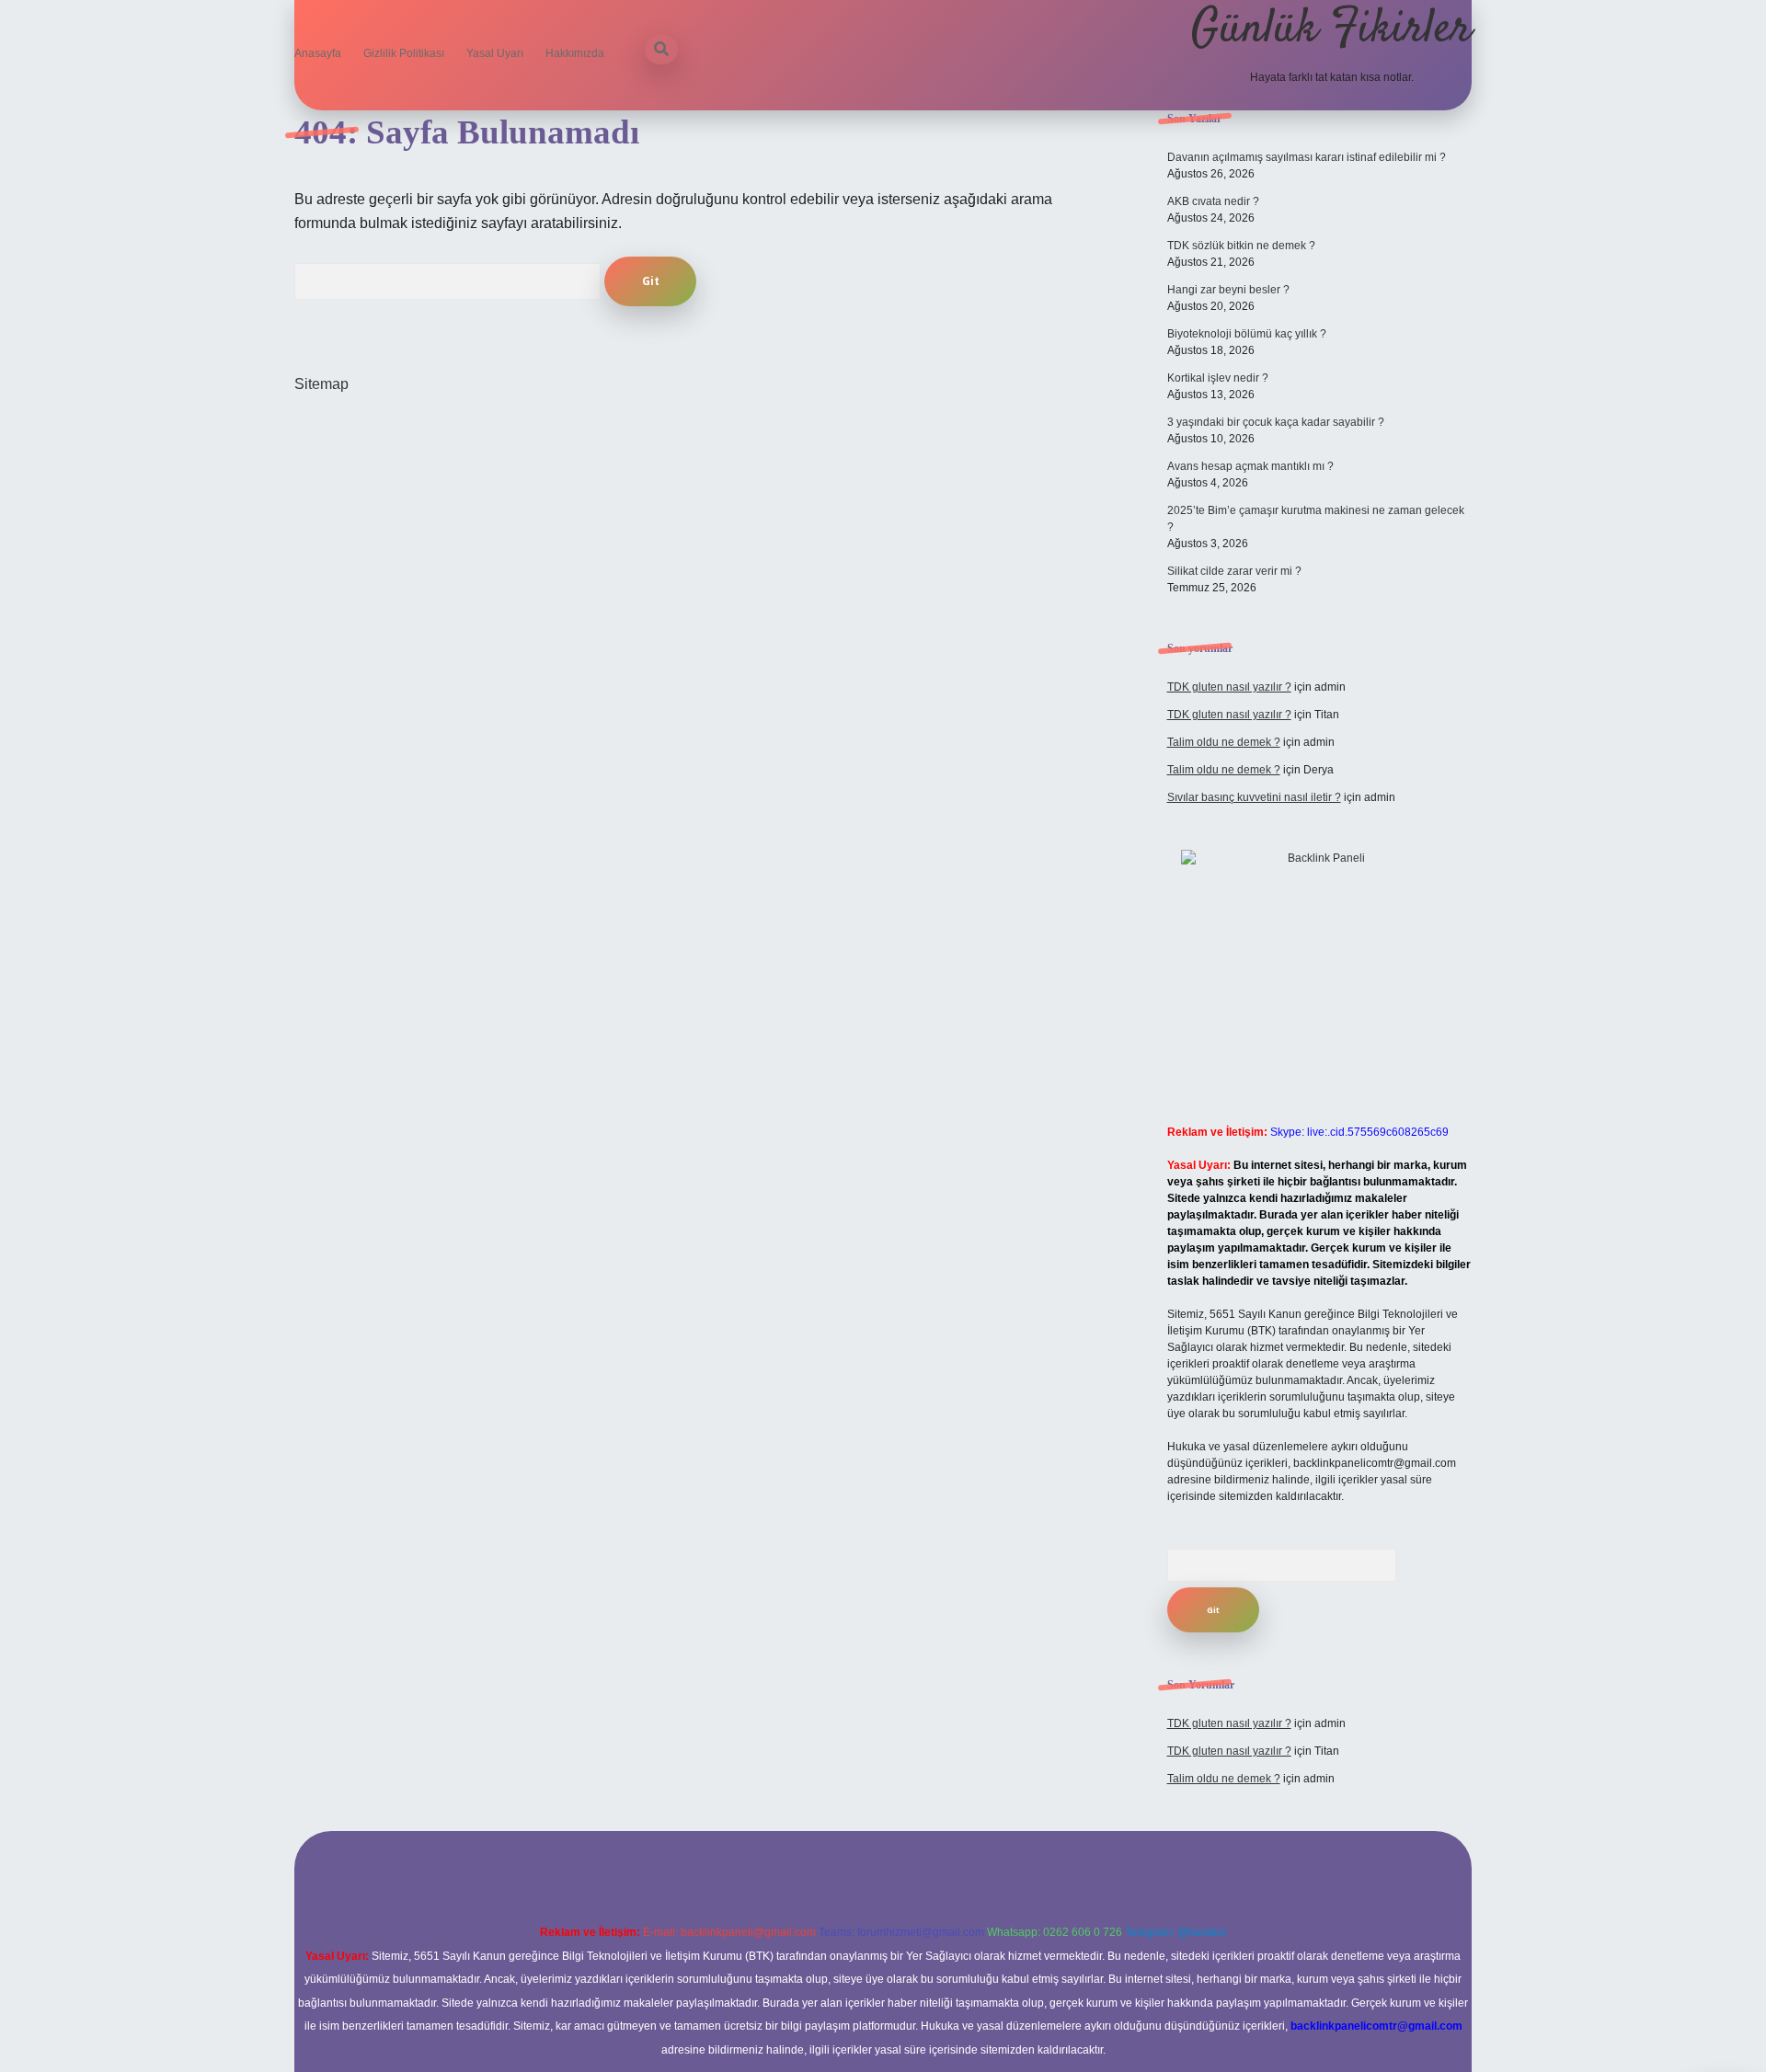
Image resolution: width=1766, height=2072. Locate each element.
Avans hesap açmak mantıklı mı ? (1250, 466)
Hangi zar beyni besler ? (1228, 290)
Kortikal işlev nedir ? (1218, 378)
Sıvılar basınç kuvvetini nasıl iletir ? (1254, 797)
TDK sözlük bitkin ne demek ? (1241, 246)
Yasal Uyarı (495, 53)
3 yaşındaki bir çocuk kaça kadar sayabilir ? (1276, 422)
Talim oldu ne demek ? (1224, 742)
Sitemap (321, 384)
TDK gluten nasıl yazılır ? (1229, 687)
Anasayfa (318, 53)
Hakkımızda (575, 53)
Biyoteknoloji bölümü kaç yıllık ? (1247, 334)
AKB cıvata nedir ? (1213, 201)
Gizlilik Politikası (404, 53)
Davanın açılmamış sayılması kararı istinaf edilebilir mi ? (1307, 157)
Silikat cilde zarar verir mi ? (1234, 571)
